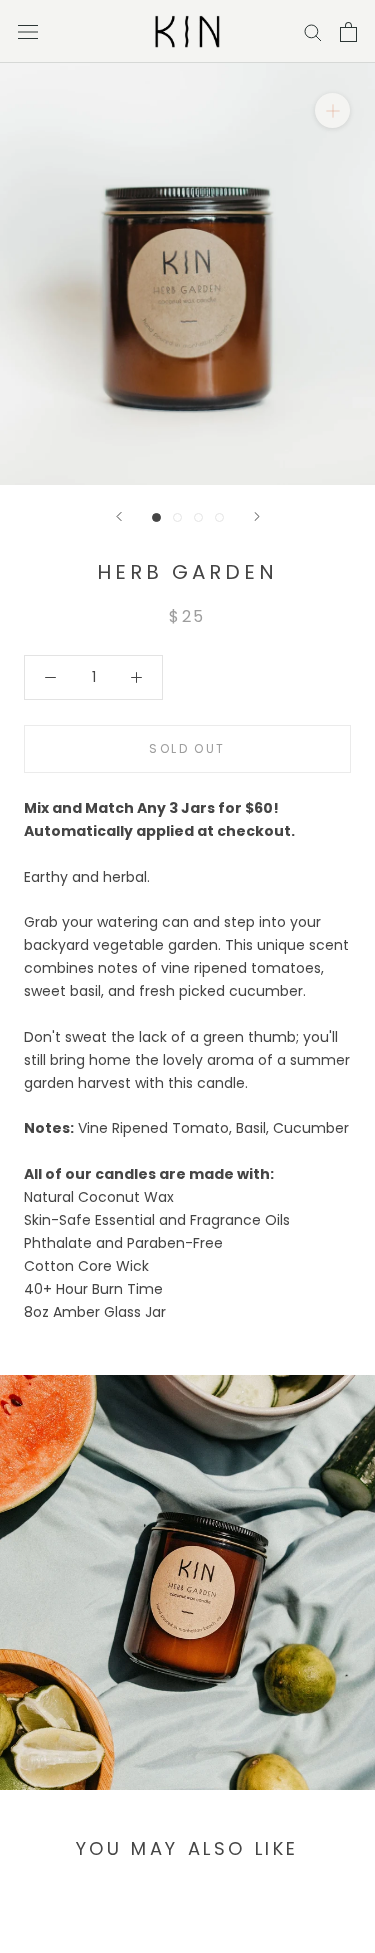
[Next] (257, 516)
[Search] (313, 31)
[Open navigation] (28, 31)
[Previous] (119, 516)
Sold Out (187, 748)
